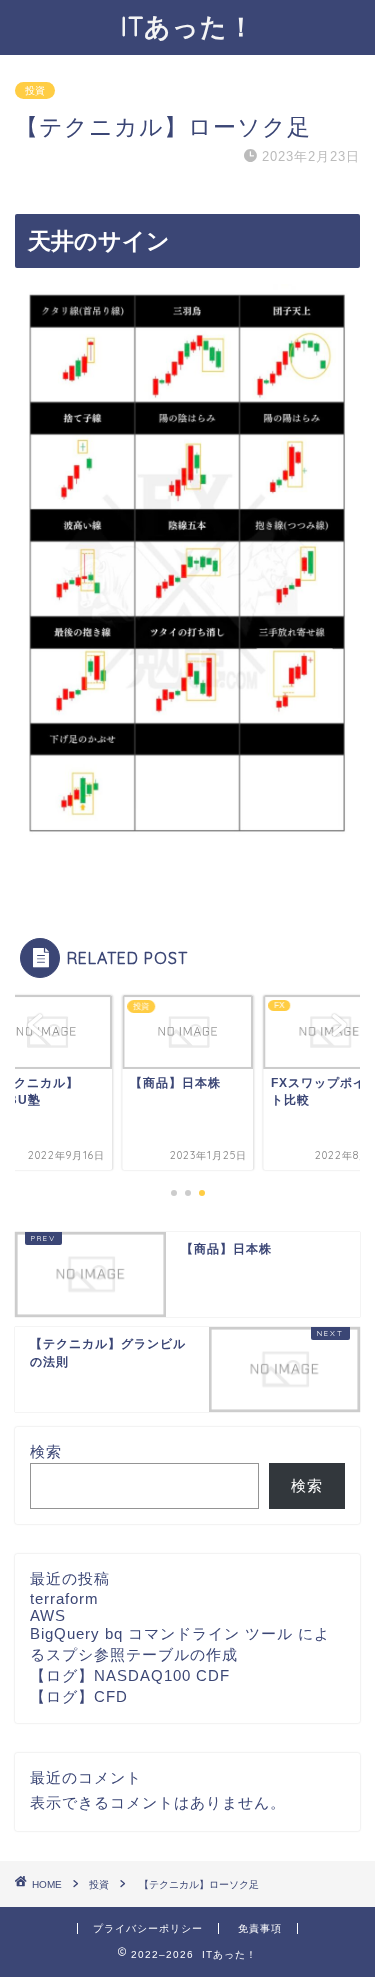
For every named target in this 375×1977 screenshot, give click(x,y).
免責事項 (260, 1928)
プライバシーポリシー (148, 1928)
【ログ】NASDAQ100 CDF (130, 1675)
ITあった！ (188, 26)
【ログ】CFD (79, 1696)
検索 (46, 1451)
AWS (48, 1615)
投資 (35, 90)
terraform (64, 1598)
